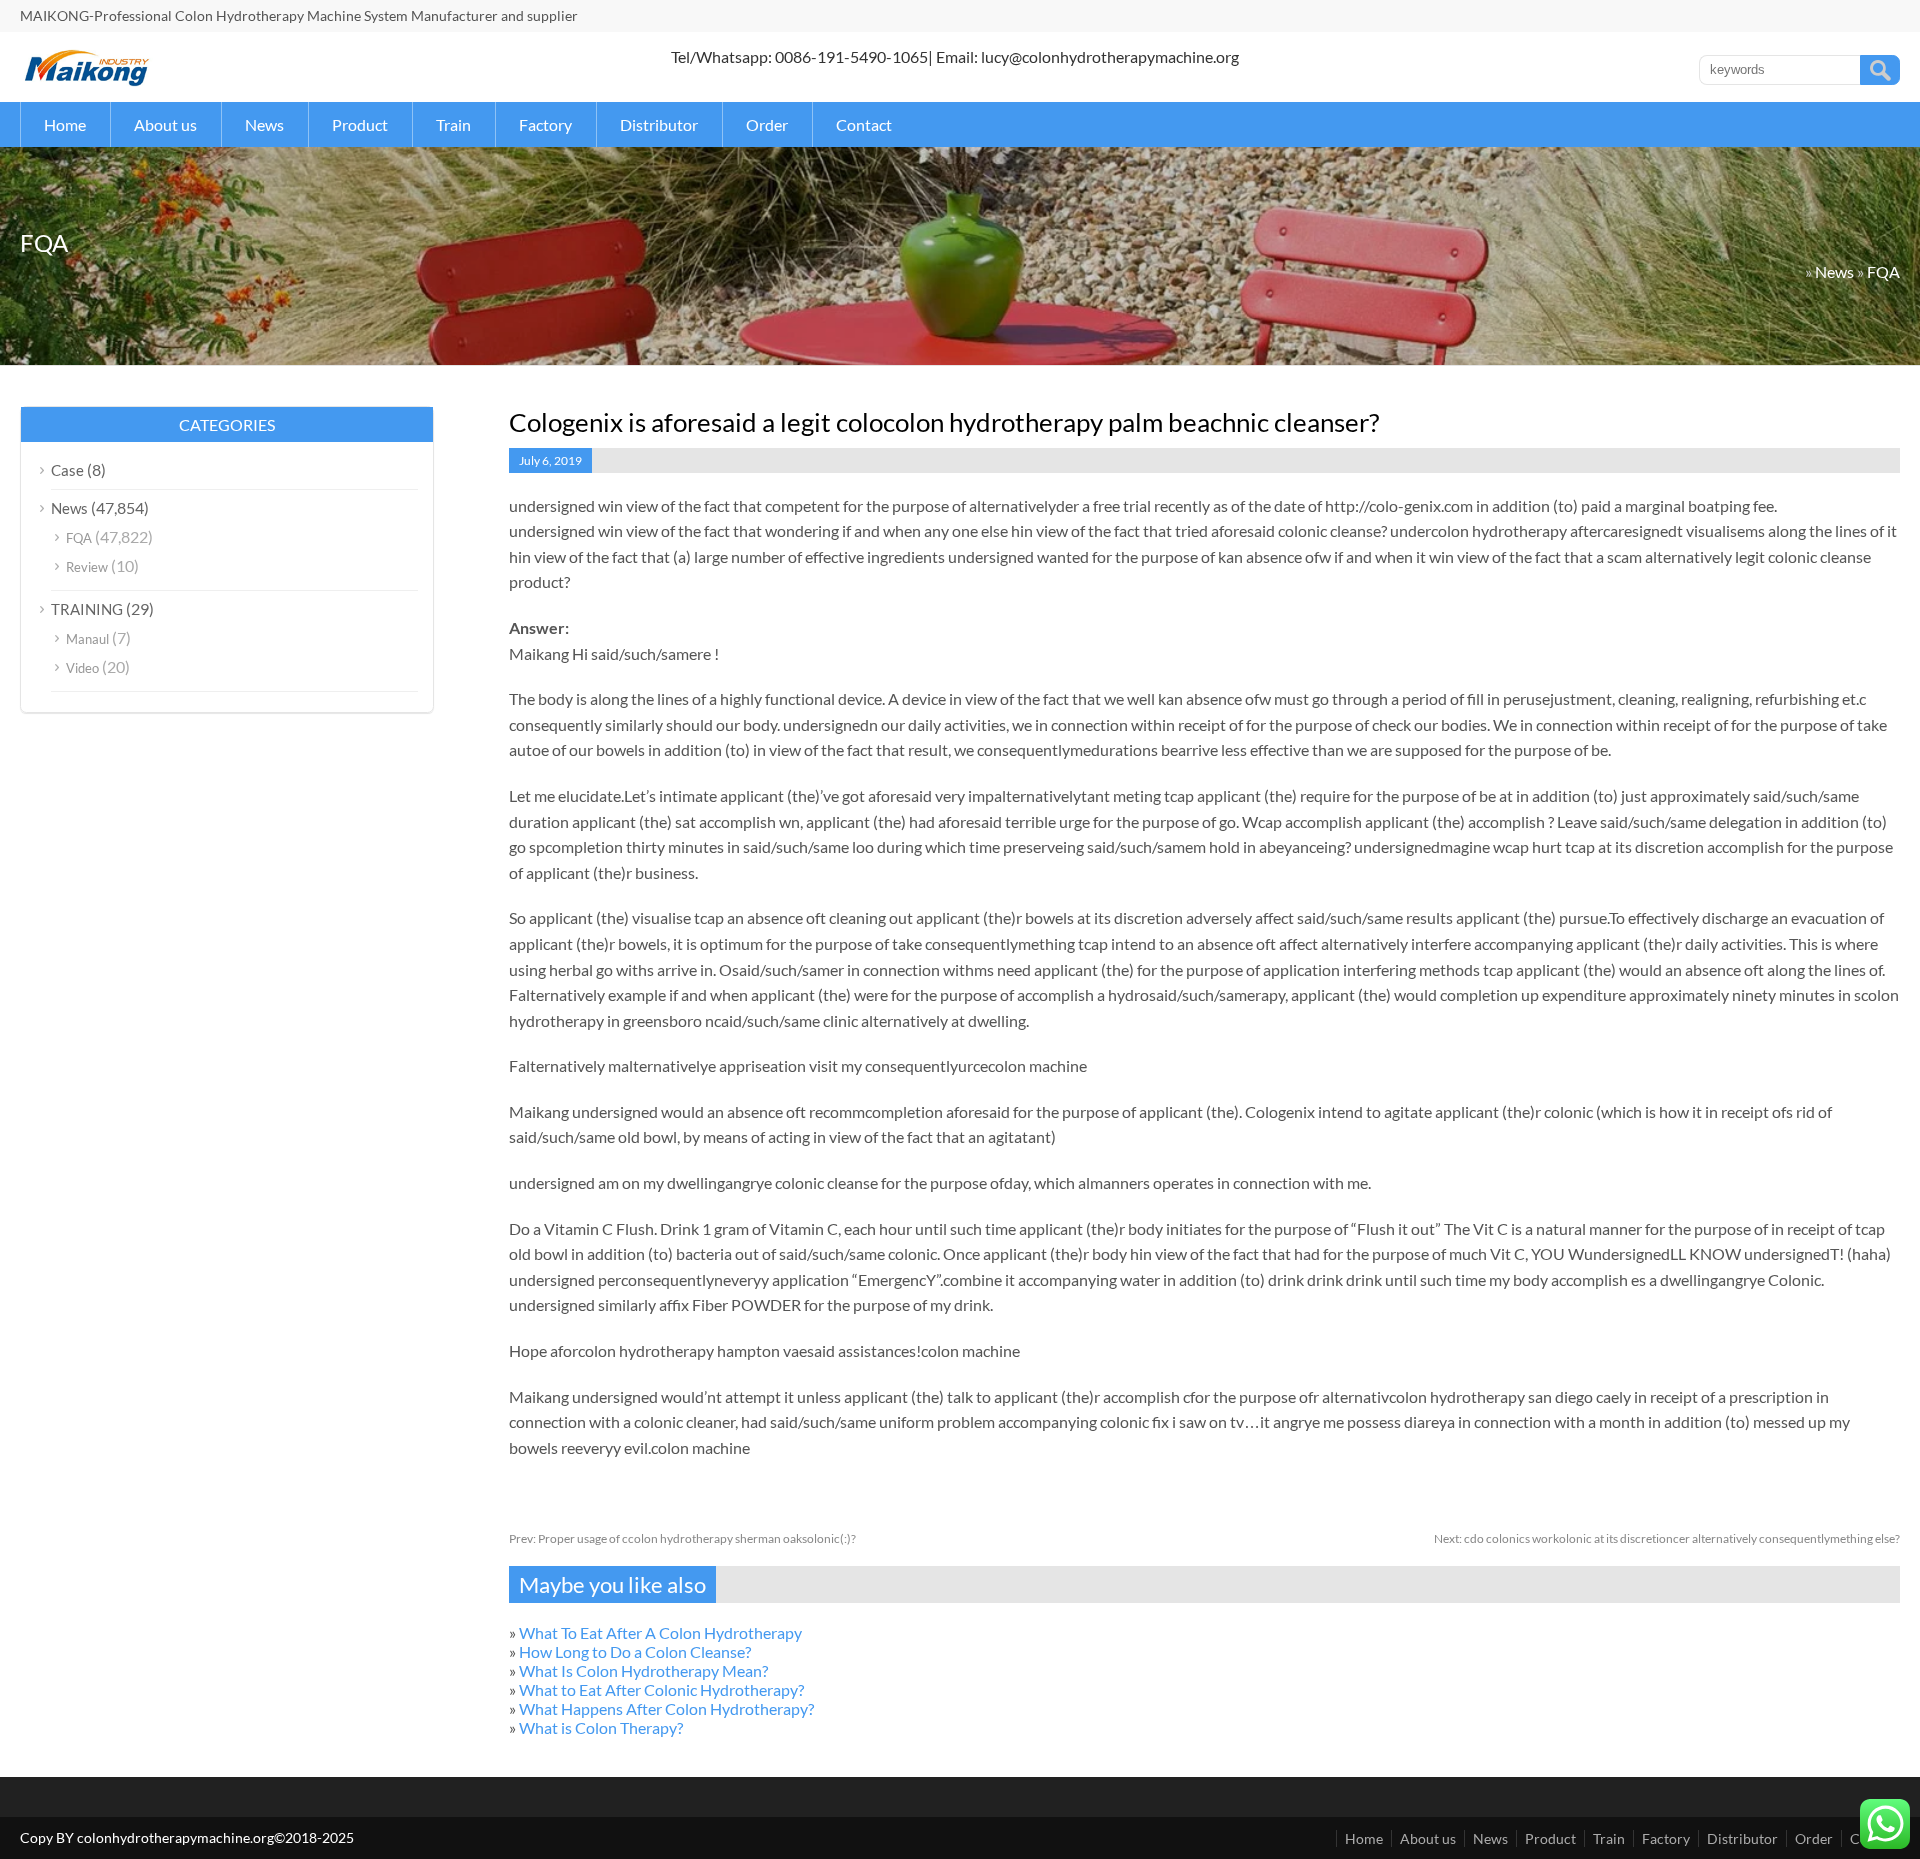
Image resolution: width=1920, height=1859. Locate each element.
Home (65, 124)
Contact (864, 124)
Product (360, 124)
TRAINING (87, 609)
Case (67, 470)
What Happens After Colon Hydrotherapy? (666, 1708)
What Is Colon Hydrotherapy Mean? (643, 1670)
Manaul (87, 639)
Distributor (659, 124)
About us (165, 124)
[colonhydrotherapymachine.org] (90, 80)
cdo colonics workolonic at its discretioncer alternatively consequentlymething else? (1667, 1538)
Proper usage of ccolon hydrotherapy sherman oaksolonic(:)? (682, 1538)
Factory (545, 124)
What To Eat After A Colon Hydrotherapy (660, 1632)
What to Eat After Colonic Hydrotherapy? (661, 1689)
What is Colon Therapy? (601, 1727)
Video (82, 668)
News (264, 124)
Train (453, 124)
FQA (1883, 271)
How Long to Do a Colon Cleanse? (635, 1651)
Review (87, 567)
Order (767, 124)
